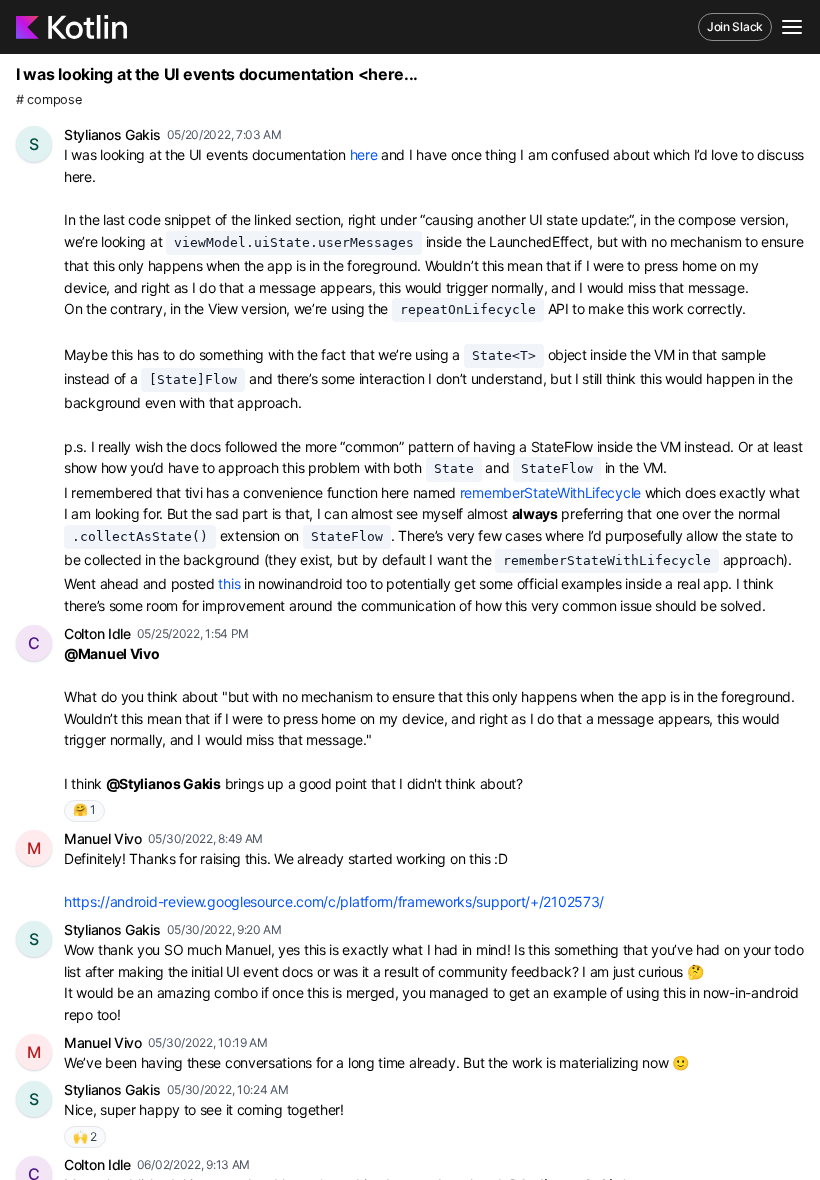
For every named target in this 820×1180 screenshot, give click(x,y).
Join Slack (735, 26)
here (364, 154)
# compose (48, 99)
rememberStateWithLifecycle (550, 492)
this (229, 583)
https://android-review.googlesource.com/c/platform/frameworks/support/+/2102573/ (334, 901)
